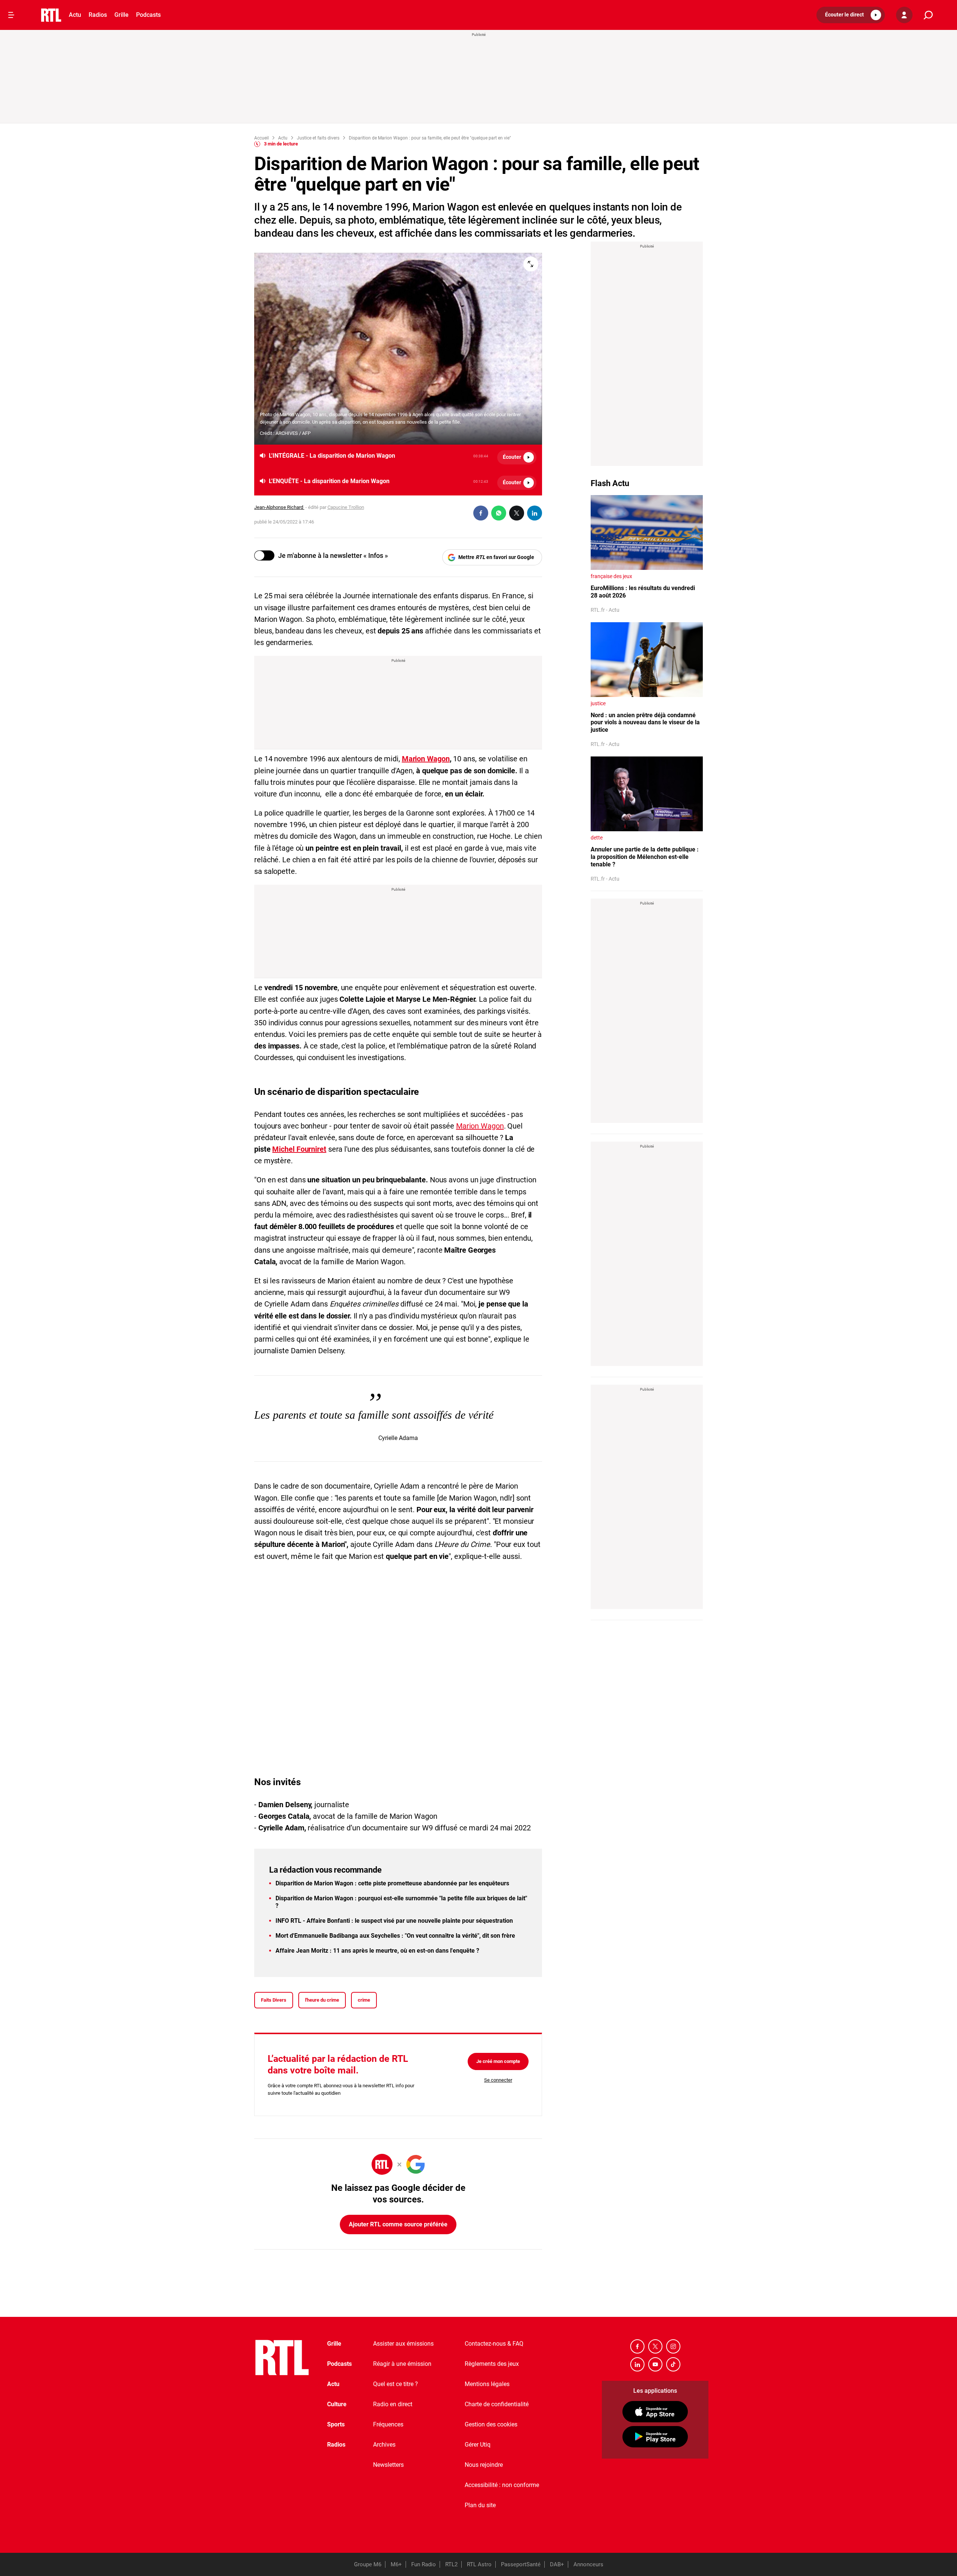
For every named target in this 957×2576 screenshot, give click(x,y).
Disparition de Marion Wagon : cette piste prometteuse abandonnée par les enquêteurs (392, 1883)
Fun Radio (424, 2564)
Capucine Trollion (346, 507)
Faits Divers (274, 2000)
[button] (851, 15)
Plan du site (480, 2505)
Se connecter (498, 2080)
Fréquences (388, 2424)
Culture (337, 2404)
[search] (928, 15)
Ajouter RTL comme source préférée (398, 2224)
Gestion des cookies (491, 2424)
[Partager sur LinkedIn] (535, 513)
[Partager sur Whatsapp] (499, 513)
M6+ (396, 2564)
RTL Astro (479, 2564)
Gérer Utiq (478, 2445)
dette (597, 838)
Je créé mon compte (498, 2061)
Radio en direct (393, 2404)
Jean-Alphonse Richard (279, 507)
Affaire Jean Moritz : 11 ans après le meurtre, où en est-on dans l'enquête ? (377, 1951)
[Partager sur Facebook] (481, 513)
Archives (384, 2445)
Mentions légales (487, 2384)
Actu (75, 15)
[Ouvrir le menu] (11, 15)
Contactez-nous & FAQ (494, 2344)
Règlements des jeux (492, 2364)
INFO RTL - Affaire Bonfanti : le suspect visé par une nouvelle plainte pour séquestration (394, 1921)
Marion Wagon (426, 759)
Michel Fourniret (299, 1149)
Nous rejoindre (484, 2465)
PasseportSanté (521, 2564)
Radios (98, 15)
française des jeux (611, 576)
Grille (121, 15)
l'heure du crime (322, 2000)
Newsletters (388, 2465)
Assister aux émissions (403, 2344)
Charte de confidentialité (497, 2404)
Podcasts (148, 15)
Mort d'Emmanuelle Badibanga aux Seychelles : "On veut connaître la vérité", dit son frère (395, 1936)
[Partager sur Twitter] (517, 513)
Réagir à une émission (402, 2364)
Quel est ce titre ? (396, 2384)
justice (598, 703)
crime (364, 2000)
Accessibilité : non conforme (502, 2485)
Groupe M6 (368, 2564)
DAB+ (557, 2564)
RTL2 (451, 2564)
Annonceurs (588, 2564)
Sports (336, 2424)
